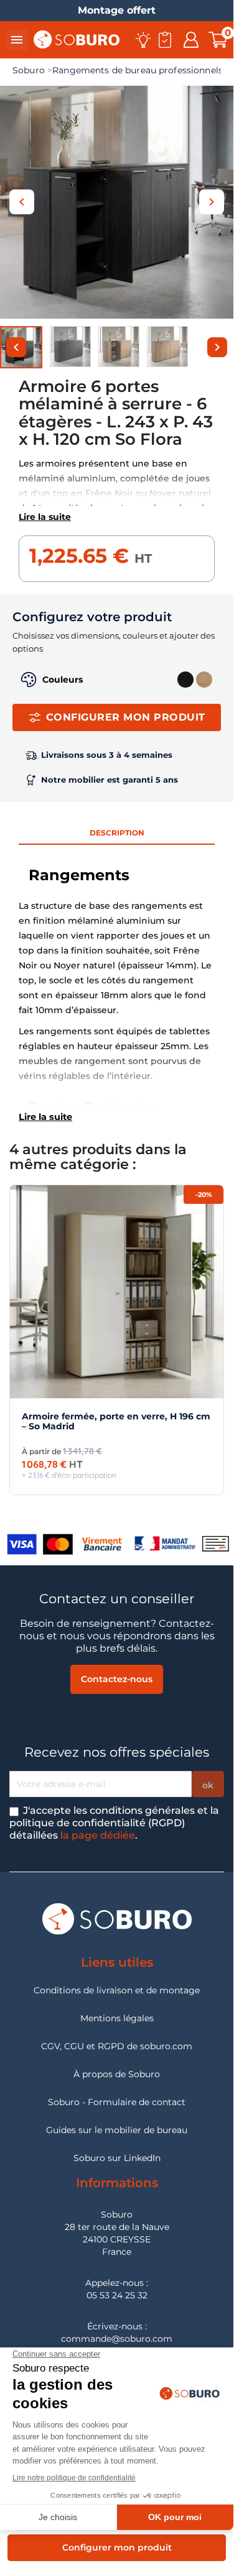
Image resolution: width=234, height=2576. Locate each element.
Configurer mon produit (126, 717)
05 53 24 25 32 (117, 2295)
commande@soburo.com (117, 2339)
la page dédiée (98, 1835)
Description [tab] (117, 833)
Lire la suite (45, 517)
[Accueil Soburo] (77, 39)
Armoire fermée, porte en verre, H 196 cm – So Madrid (116, 1421)
